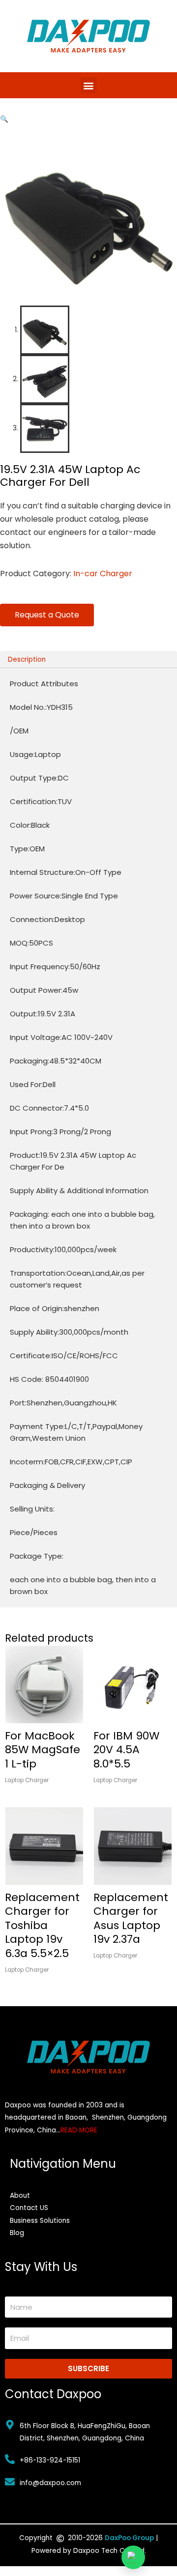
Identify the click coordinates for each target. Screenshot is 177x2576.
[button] (89, 85)
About (20, 2196)
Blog (17, 2233)
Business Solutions (40, 2221)
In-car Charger (103, 574)
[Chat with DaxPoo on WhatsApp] (133, 2557)
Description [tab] (27, 659)
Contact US (29, 2208)
